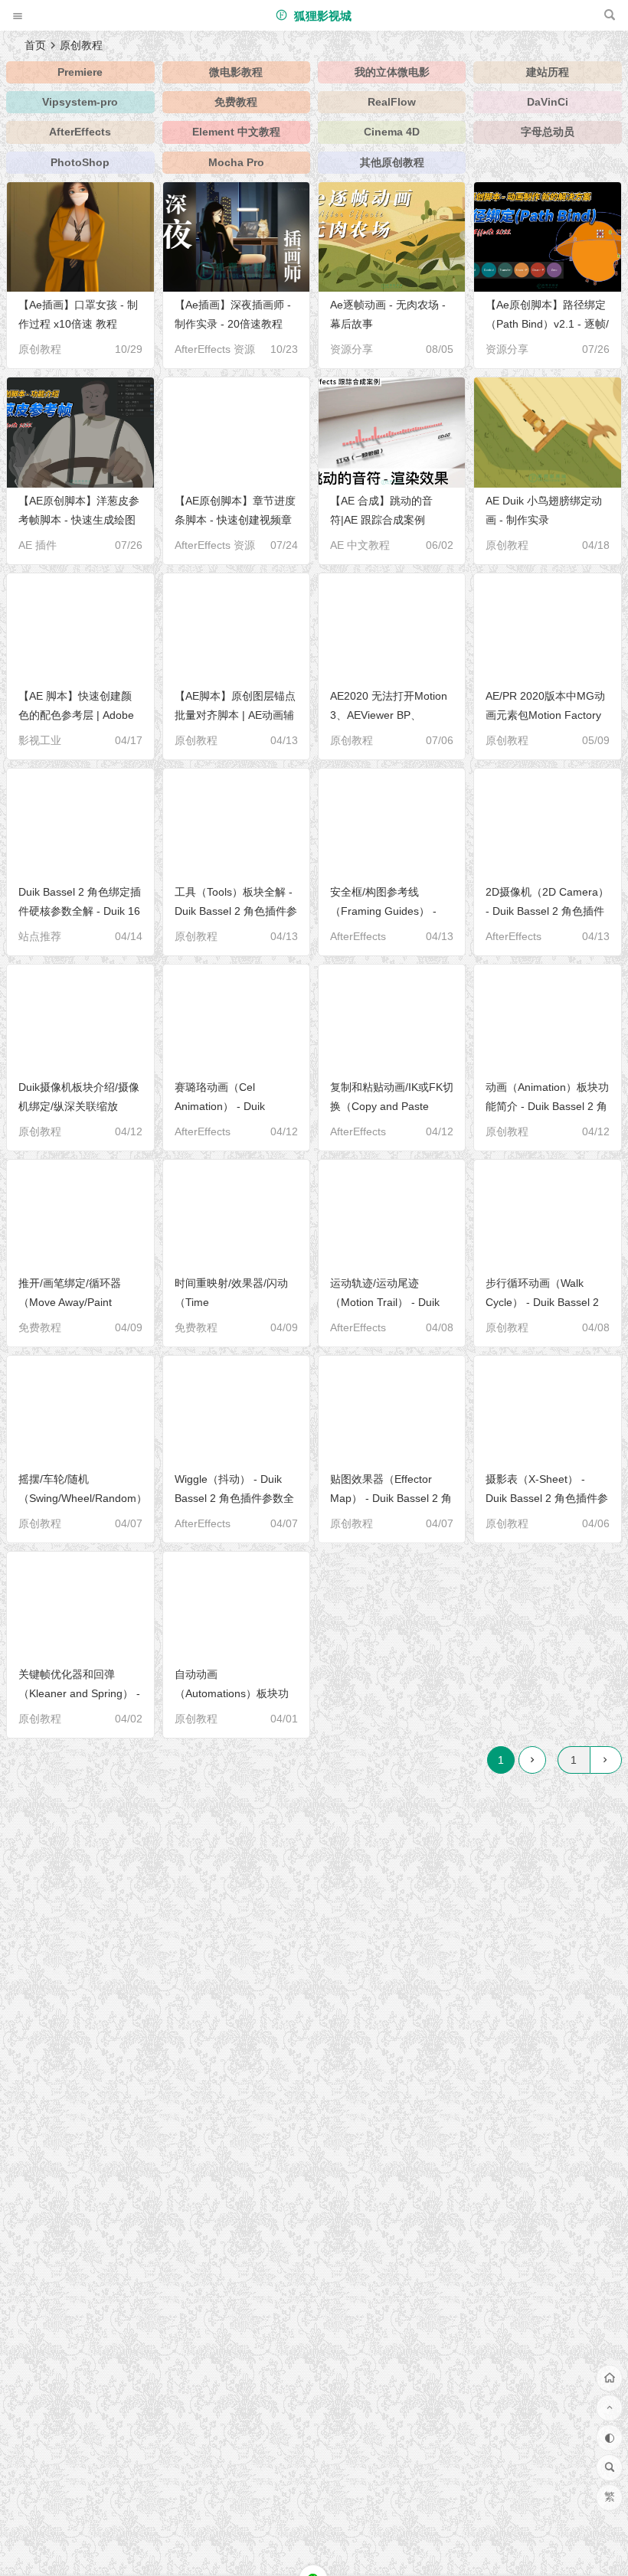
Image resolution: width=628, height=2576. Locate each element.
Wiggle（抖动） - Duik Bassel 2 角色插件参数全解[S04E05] (234, 1498)
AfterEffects (80, 132)
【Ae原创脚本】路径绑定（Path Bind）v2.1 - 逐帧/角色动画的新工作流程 (547, 324)
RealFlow (392, 102)
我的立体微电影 (392, 72)
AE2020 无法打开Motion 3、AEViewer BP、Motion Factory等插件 (389, 715)
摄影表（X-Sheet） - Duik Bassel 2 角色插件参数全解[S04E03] (547, 1498)
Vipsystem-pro (80, 102)
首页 (35, 45)
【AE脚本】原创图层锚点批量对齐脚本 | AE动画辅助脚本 (235, 715)
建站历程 (548, 72)
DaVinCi (548, 102)
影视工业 (40, 740)
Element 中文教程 (236, 132)
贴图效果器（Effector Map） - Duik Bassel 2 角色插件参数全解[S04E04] (391, 1498)
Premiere (80, 72)
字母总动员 (548, 132)
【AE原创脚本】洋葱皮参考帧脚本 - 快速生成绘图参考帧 (79, 520)
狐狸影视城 (321, 16)
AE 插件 (38, 545)
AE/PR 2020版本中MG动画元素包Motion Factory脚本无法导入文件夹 (545, 715)
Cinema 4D (392, 132)
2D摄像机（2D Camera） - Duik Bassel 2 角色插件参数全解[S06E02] (547, 911)
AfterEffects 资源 (215, 349)
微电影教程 (236, 72)
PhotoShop (80, 162)
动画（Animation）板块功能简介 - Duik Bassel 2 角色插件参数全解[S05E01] (547, 1106)
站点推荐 (40, 936)
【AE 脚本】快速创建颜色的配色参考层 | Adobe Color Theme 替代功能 (76, 715)
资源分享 (352, 349)
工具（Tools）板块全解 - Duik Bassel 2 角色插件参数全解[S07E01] (236, 911)
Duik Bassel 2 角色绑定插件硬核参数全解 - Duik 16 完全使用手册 (80, 911)
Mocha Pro (236, 162)
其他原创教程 (392, 162)
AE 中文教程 (360, 545)
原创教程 (40, 349)
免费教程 (236, 102)
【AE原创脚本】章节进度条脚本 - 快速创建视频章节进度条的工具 (235, 520)
